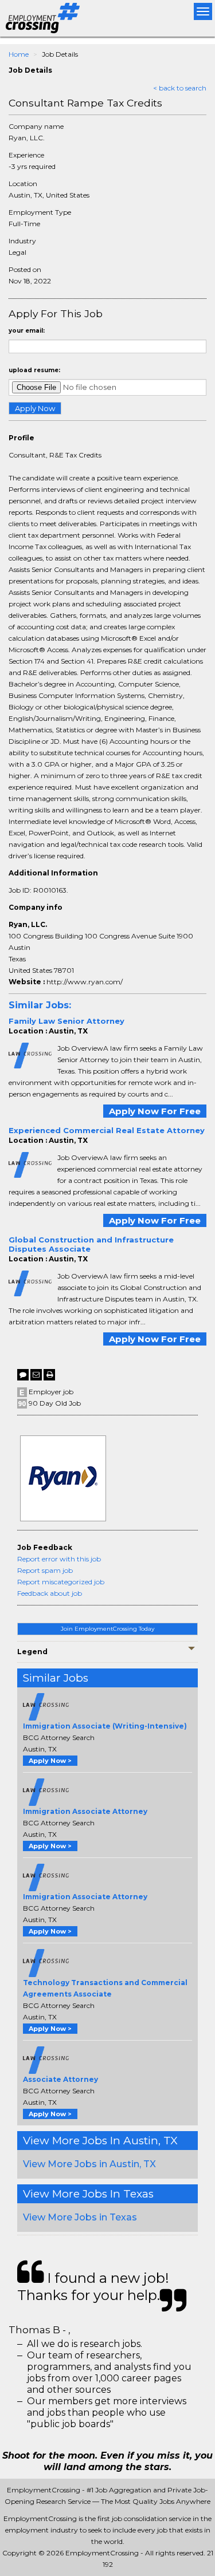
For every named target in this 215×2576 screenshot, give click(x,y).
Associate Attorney (60, 2079)
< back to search (180, 88)
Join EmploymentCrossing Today (107, 1629)
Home (19, 54)
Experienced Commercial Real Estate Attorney (107, 1130)
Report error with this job (59, 1559)
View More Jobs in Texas (80, 2217)
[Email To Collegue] (36, 1375)
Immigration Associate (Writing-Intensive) (105, 1726)
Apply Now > (50, 1761)
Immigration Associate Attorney (85, 1811)
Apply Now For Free (155, 1111)
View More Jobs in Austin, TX (89, 2164)
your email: (27, 331)
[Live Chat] (23, 1375)
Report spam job (45, 1570)
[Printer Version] (49, 1375)
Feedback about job (50, 1593)
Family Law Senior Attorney (67, 1021)
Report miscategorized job (61, 1582)
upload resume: (34, 370)
